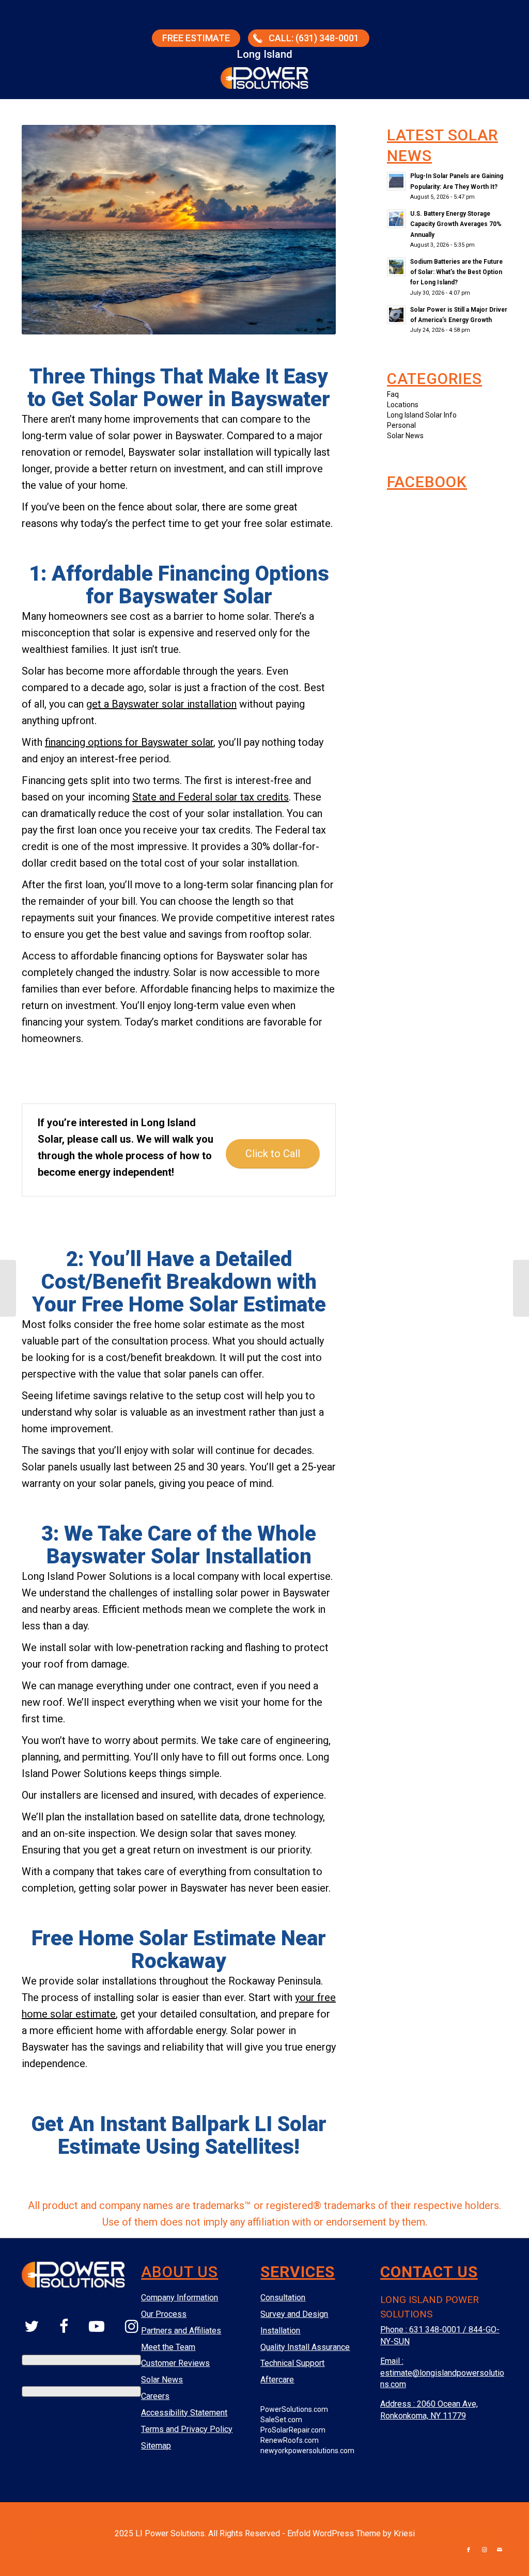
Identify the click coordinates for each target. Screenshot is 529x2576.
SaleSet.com (281, 2420)
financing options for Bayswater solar (129, 742)
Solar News (405, 436)
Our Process (164, 2314)
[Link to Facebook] (469, 2550)
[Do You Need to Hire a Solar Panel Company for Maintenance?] (521, 1288)
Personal (401, 425)
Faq (393, 394)
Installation (280, 2331)
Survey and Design (294, 2314)
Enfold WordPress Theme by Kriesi (351, 2533)
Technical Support (292, 2363)
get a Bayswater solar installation (161, 704)
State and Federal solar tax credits (211, 797)
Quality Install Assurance (305, 2347)
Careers (155, 2396)
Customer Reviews (175, 2363)
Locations (403, 405)
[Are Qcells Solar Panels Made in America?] (8, 1288)
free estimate (196, 38)
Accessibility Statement (184, 2413)
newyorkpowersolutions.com (307, 2451)
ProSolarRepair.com (293, 2430)
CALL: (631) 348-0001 (314, 38)
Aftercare (277, 2380)
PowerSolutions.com (294, 2409)
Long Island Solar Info (422, 415)
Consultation (283, 2298)
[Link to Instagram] (484, 2550)
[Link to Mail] (500, 2550)
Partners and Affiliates (181, 2331)
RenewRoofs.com (290, 2440)
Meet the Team (168, 2347)
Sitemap (156, 2446)
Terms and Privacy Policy (187, 2429)
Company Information (180, 2298)
